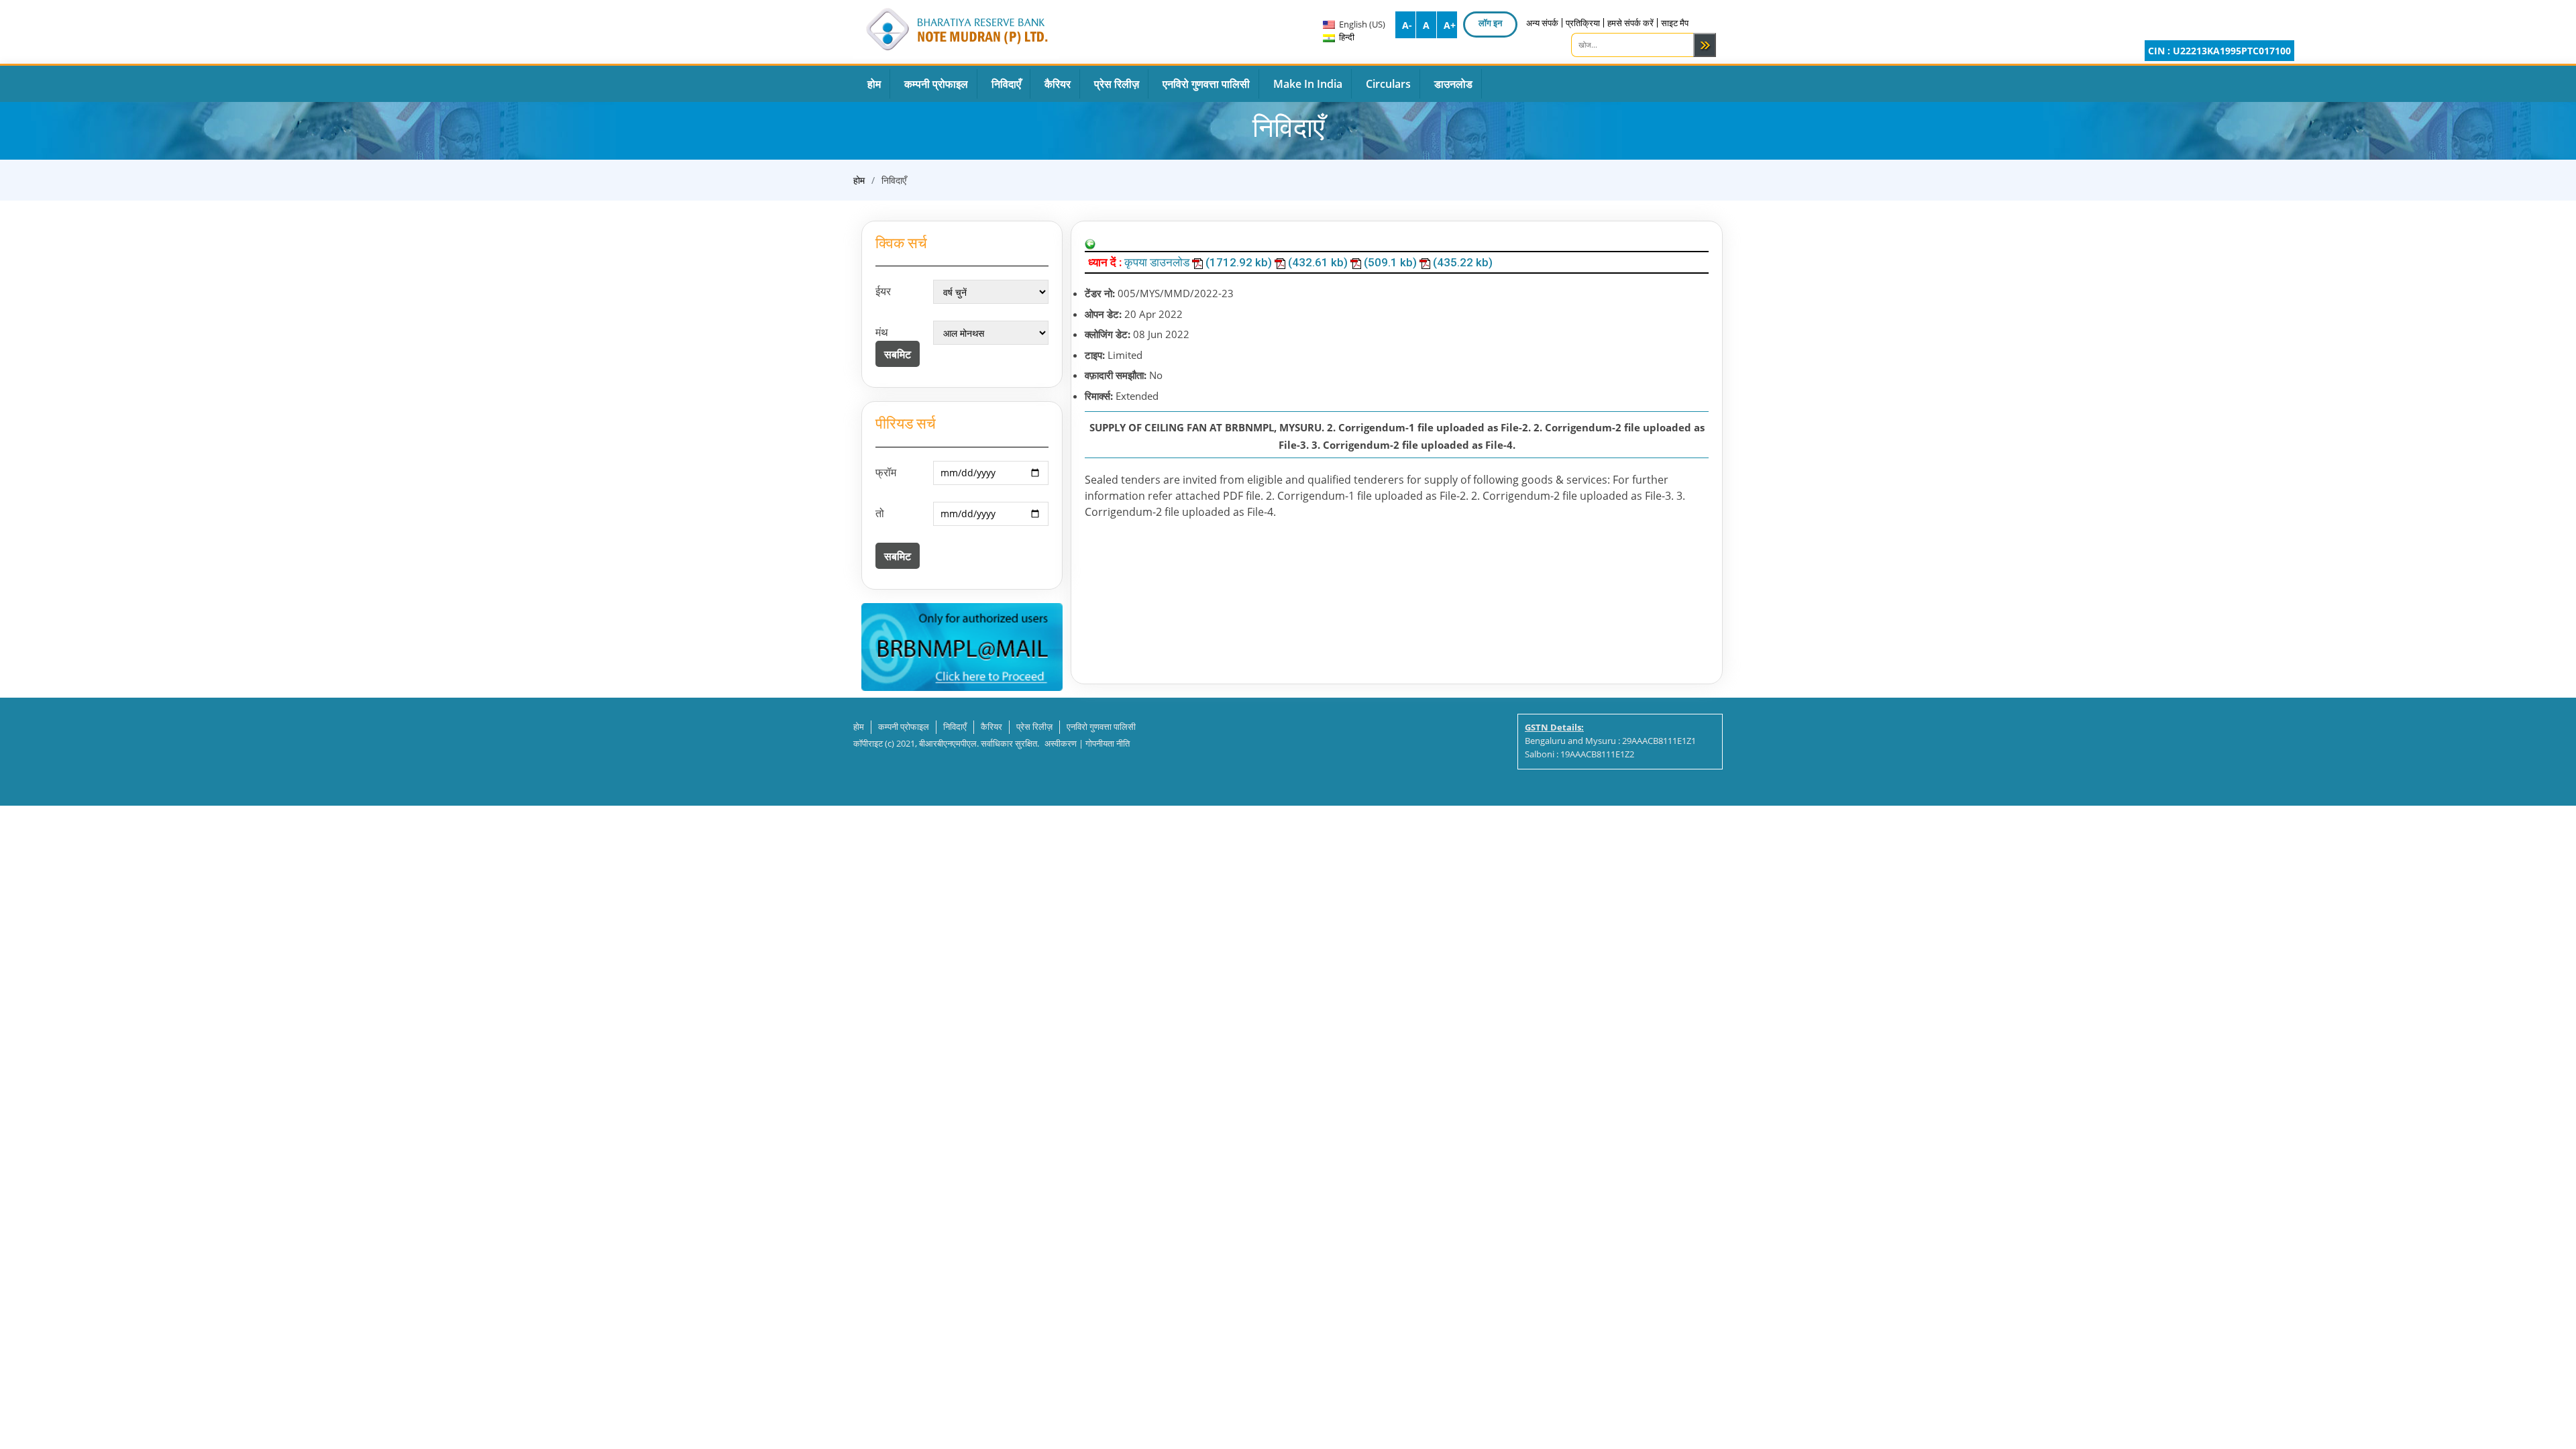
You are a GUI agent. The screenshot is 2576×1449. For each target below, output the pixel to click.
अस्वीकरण (1061, 743)
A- (1407, 25)
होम (859, 180)
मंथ (882, 332)
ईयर (883, 291)
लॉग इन (1490, 23)
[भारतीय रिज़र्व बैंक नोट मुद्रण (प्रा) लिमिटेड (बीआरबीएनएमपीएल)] (956, 27)
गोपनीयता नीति (1108, 743)
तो (880, 513)
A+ (1450, 25)
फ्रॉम (886, 472)
